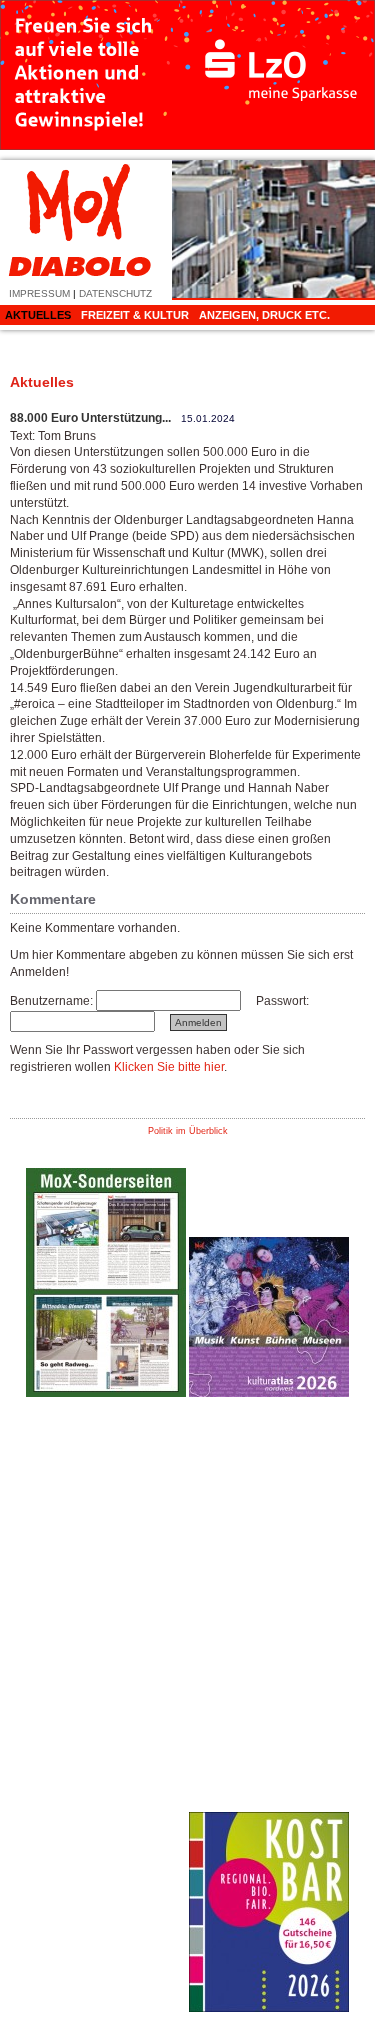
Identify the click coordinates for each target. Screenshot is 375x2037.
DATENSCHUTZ (115, 293)
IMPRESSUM (39, 293)
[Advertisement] (106, 1712)
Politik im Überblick (188, 1131)
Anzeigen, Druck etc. (264, 315)
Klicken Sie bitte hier (169, 1067)
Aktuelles (38, 315)
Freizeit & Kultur (135, 315)
